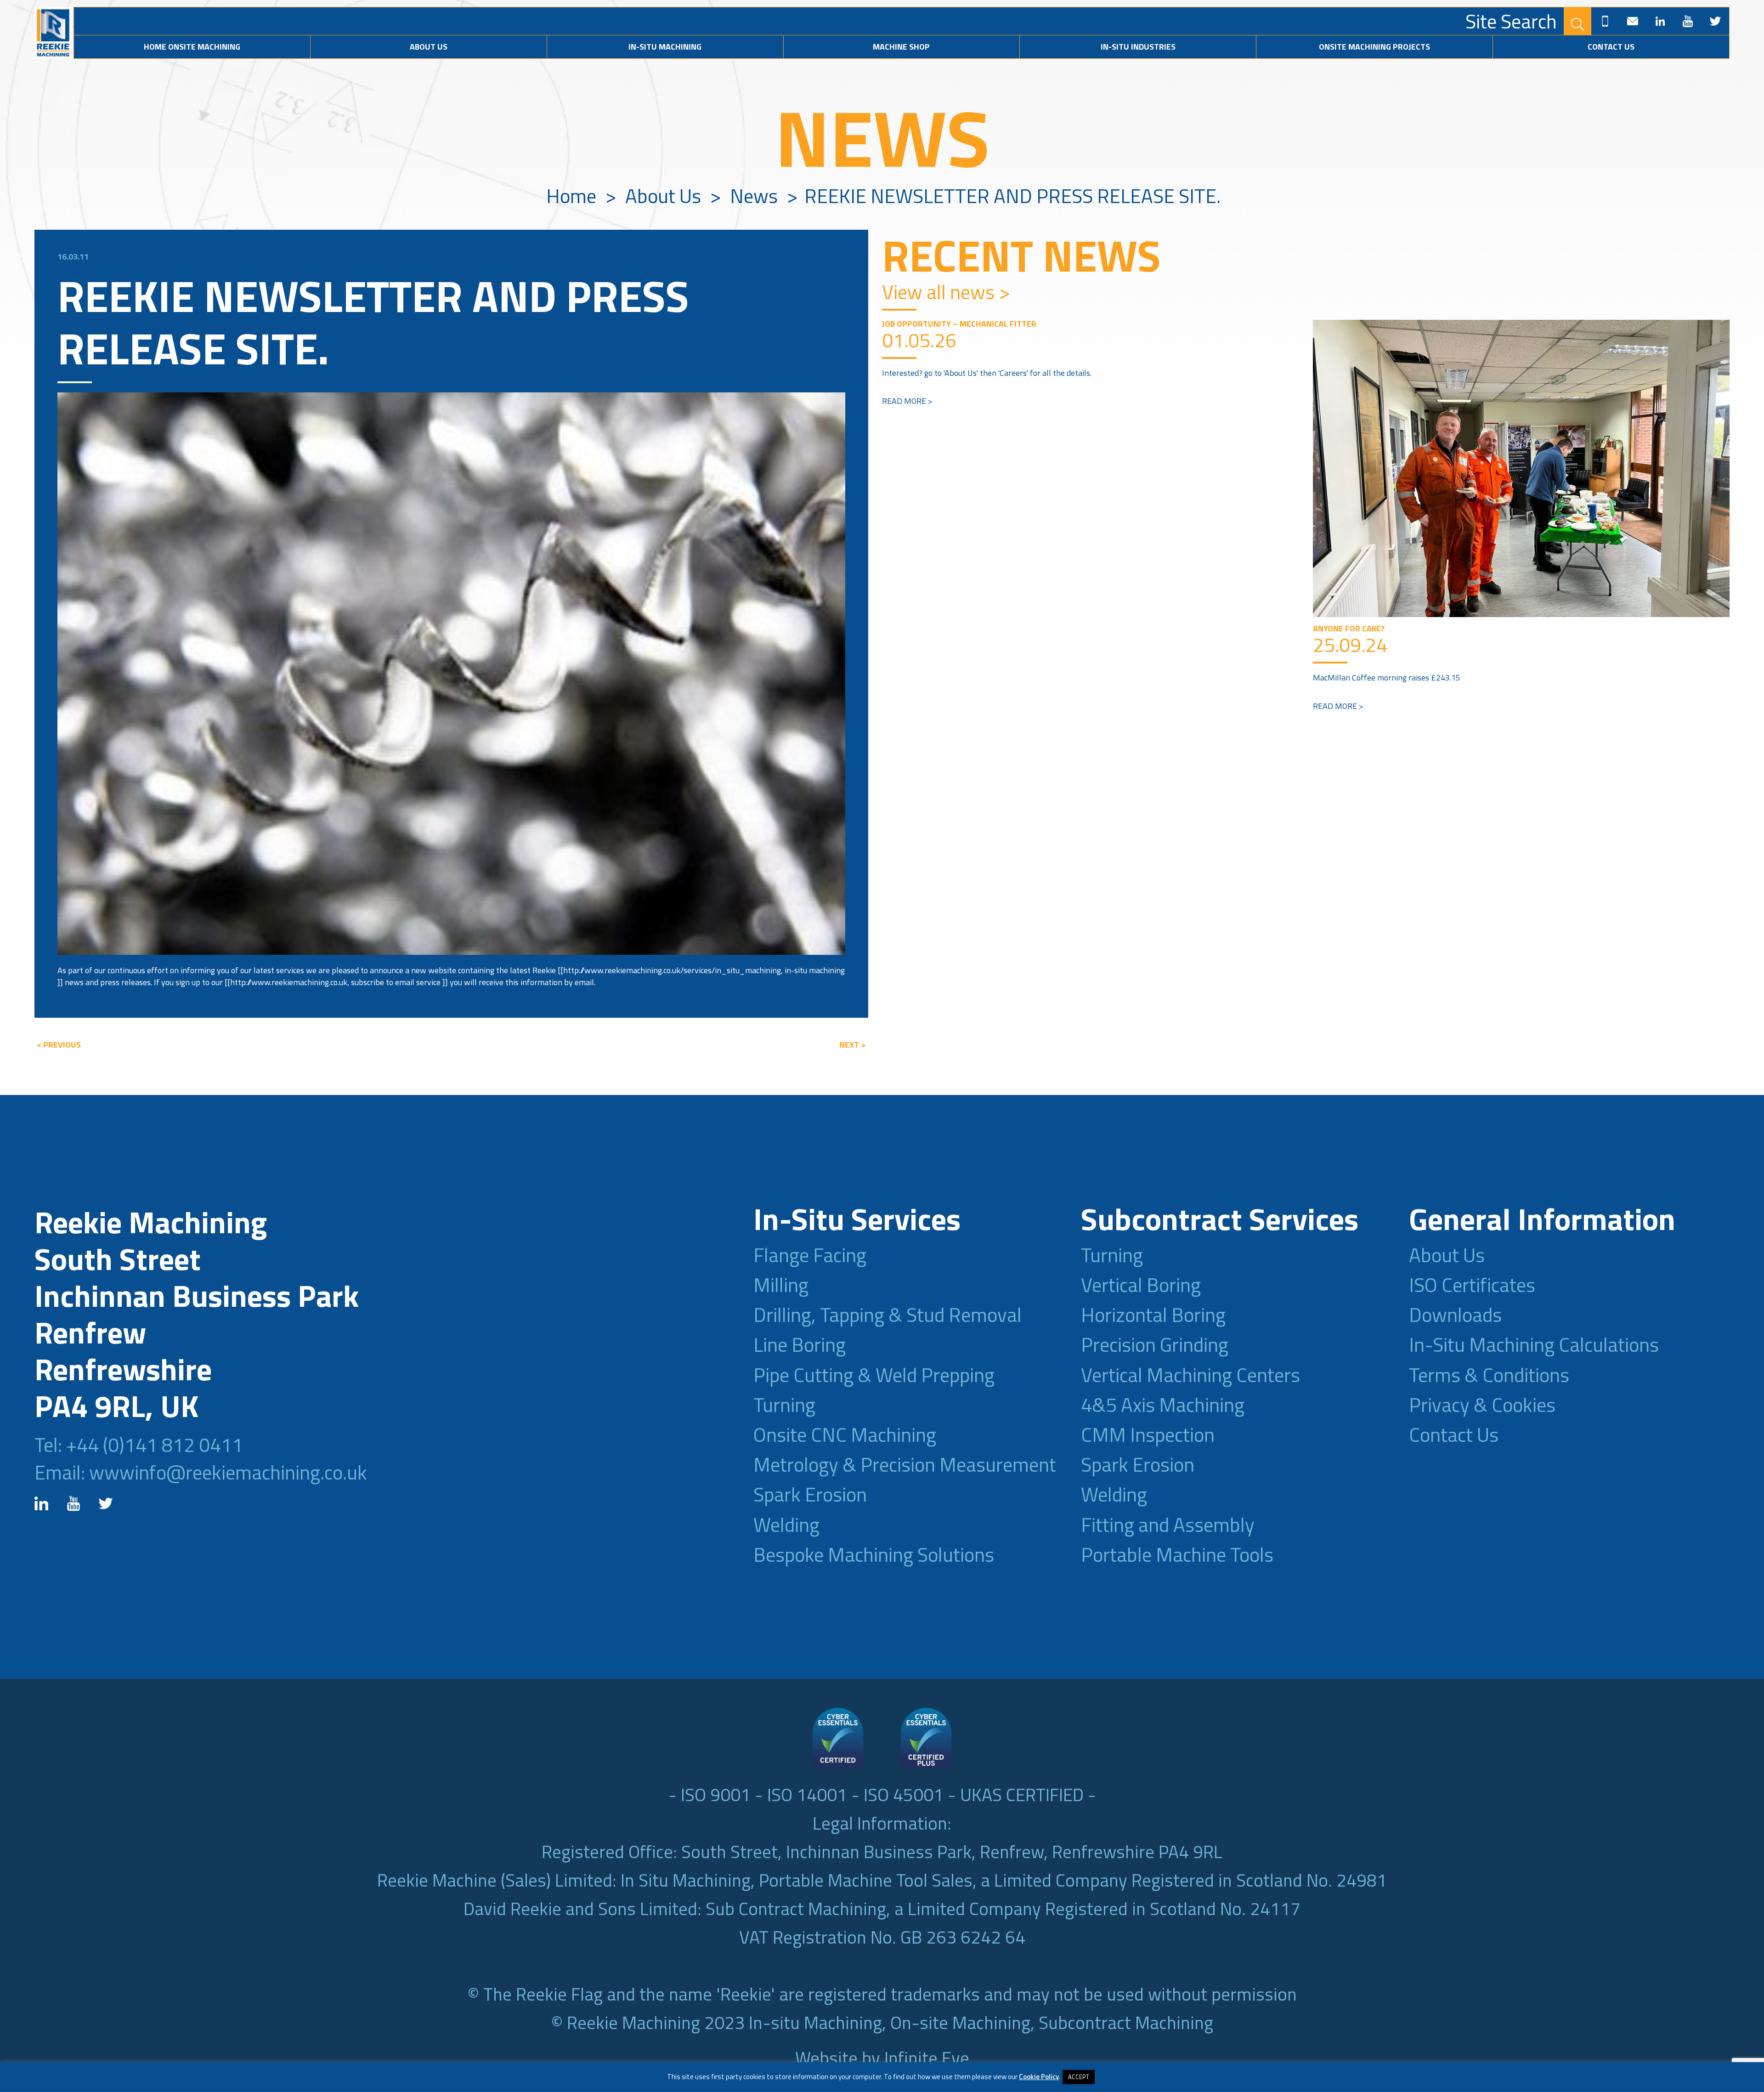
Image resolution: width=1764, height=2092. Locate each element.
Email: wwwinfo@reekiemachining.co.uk (201, 1472)
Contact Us (1611, 47)
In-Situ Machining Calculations (1534, 1344)
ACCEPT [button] (1079, 2077)
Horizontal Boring (1153, 1315)
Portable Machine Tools (1177, 1554)
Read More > (907, 401)
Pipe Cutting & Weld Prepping (874, 1375)
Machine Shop (901, 47)
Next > (853, 1045)
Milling (781, 1285)
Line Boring (800, 1344)
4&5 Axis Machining (1163, 1405)
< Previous (59, 1045)
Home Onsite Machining (192, 47)
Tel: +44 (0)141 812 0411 (139, 1445)
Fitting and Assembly (1168, 1525)
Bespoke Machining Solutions (874, 1554)
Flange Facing (810, 1255)
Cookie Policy (1039, 2077)
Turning (784, 1405)
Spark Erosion (810, 1494)
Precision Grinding (1155, 1344)
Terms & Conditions (1489, 1375)
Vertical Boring (1141, 1285)
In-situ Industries (1138, 47)
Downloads (1455, 1315)
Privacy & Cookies (1482, 1405)
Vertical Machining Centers (1190, 1375)
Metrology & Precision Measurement (905, 1464)
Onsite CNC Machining (845, 1434)
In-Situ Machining (665, 47)
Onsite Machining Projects (1374, 47)
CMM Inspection (1148, 1434)
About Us (429, 47)
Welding (786, 1525)
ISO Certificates (1472, 1285)
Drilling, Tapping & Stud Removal (888, 1315)
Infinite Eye (927, 2058)
